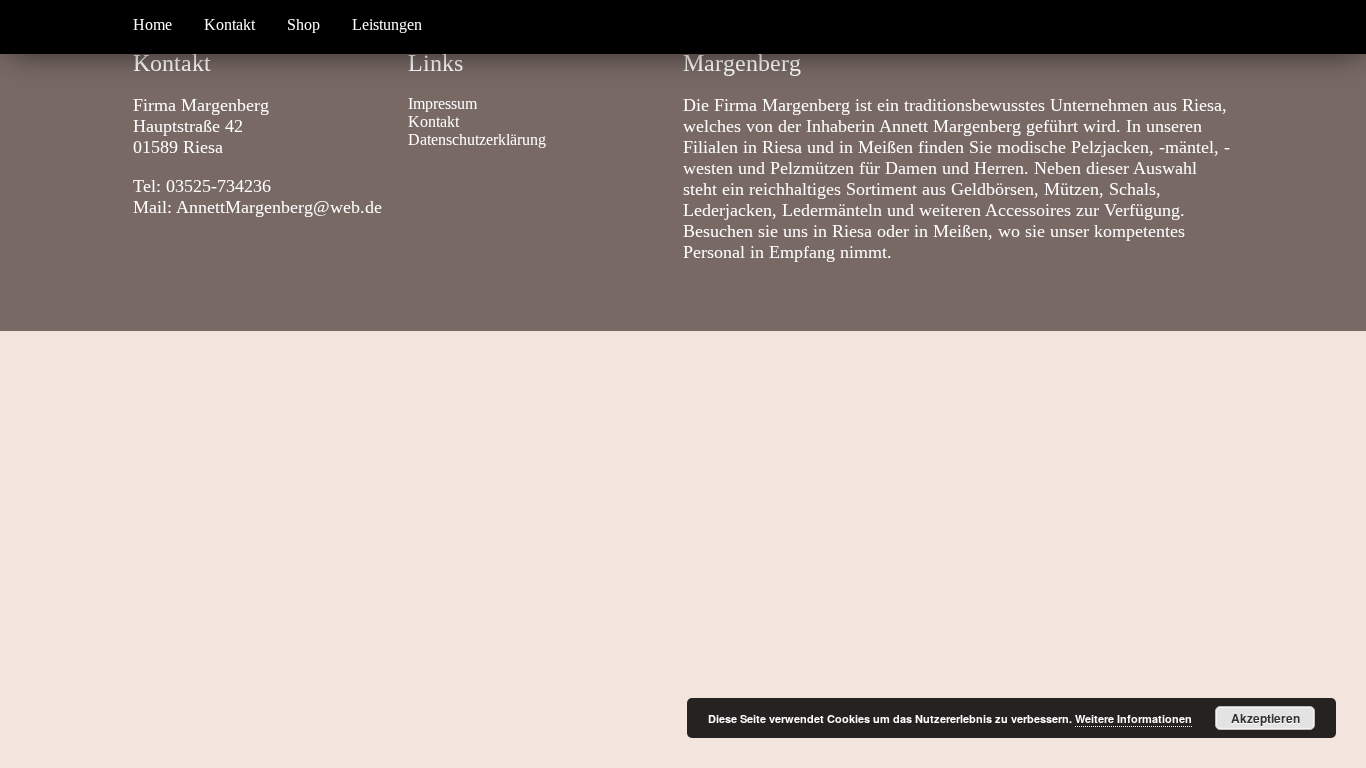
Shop (303, 24)
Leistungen (387, 24)
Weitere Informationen (1133, 718)
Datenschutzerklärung (477, 139)
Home (152, 24)
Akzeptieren (1265, 718)
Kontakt (229, 24)
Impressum (442, 103)
